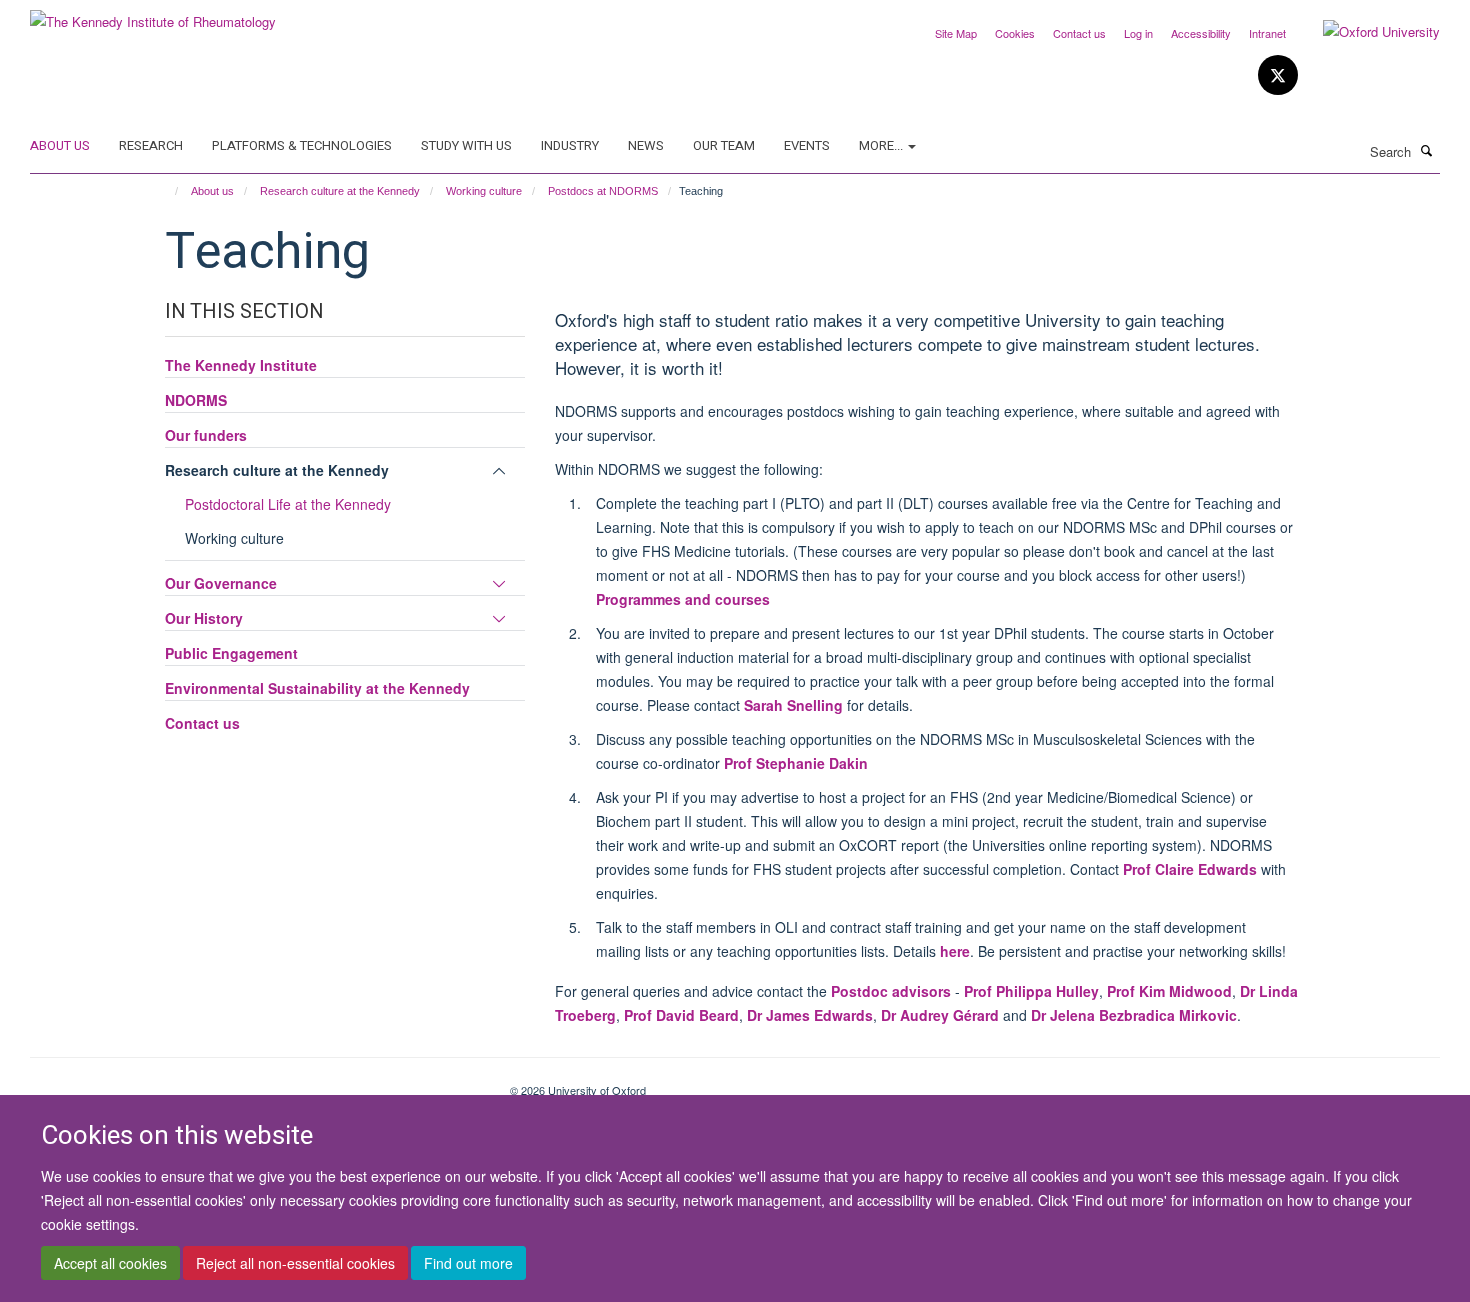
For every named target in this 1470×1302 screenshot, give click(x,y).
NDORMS (196, 400)
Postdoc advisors (891, 991)
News (646, 145)
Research (151, 145)
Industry (570, 145)
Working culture (484, 191)
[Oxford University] (1366, 32)
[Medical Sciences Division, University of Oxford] (255, 1083)
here (955, 951)
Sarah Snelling (793, 705)
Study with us (466, 145)
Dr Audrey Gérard (940, 1015)
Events (807, 145)
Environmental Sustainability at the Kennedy (317, 688)
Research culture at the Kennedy (340, 191)
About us (60, 145)
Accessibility (1201, 33)
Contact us (1079, 33)
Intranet (1267, 33)
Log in (1138, 33)
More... (882, 145)
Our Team (724, 145)
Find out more (468, 1263)
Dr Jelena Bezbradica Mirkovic (1134, 1015)
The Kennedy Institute (241, 365)
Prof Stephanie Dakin (796, 763)
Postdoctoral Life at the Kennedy (288, 504)
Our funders (206, 435)
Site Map (956, 33)
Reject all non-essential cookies (295, 1263)
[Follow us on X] (1278, 75)
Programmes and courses (683, 599)
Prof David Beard (681, 1015)
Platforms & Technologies (302, 145)
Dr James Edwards (810, 1015)
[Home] (167, 191)
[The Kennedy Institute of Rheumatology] (153, 14)
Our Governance (221, 583)
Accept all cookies (110, 1263)
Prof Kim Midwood (1169, 991)
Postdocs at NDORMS (603, 191)
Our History (204, 618)
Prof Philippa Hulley (1031, 991)
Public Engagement (231, 653)
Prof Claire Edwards (1190, 869)
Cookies (1015, 33)
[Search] (1427, 150)
